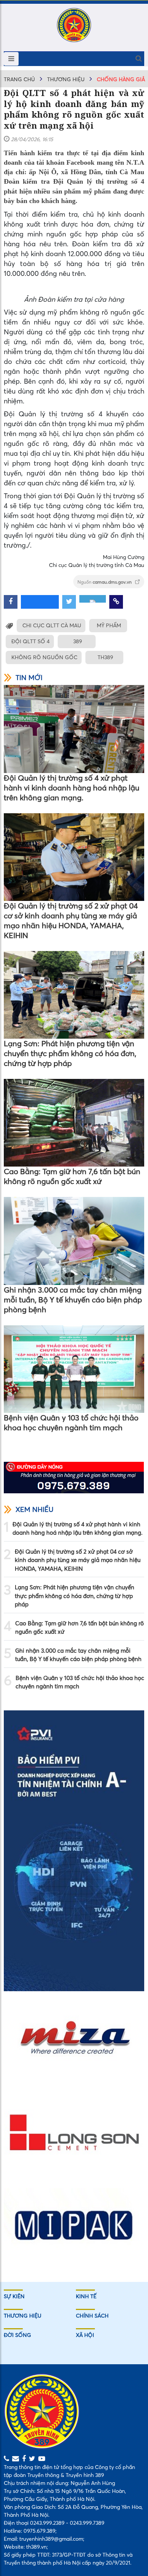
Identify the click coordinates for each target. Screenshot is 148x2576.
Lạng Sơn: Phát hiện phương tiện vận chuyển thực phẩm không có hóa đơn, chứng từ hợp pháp (70, 1053)
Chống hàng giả (121, 79)
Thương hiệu (66, 79)
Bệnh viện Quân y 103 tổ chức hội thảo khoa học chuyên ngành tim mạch (71, 1423)
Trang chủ (19, 79)
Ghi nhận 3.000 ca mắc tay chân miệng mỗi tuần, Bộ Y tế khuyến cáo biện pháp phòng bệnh (73, 1300)
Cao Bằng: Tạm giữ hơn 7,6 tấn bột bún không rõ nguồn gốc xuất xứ (72, 1176)
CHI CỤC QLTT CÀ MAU (52, 625)
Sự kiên (14, 2296)
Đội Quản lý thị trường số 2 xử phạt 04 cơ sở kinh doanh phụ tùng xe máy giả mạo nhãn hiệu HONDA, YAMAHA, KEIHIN (71, 920)
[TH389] (74, 25)
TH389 (105, 657)
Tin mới (29, 678)
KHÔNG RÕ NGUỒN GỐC (44, 657)
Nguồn (105, 582)
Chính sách (92, 2316)
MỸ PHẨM (109, 625)
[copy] (116, 602)
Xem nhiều (35, 1509)
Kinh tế (86, 2296)
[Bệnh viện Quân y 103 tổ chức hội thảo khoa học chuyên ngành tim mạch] (74, 1369)
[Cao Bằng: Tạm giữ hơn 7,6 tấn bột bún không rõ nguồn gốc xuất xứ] (74, 1123)
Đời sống (17, 2335)
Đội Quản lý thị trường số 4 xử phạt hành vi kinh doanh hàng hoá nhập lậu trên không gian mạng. (72, 788)
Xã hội (85, 2335)
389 (78, 641)
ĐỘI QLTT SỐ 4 (31, 641)
